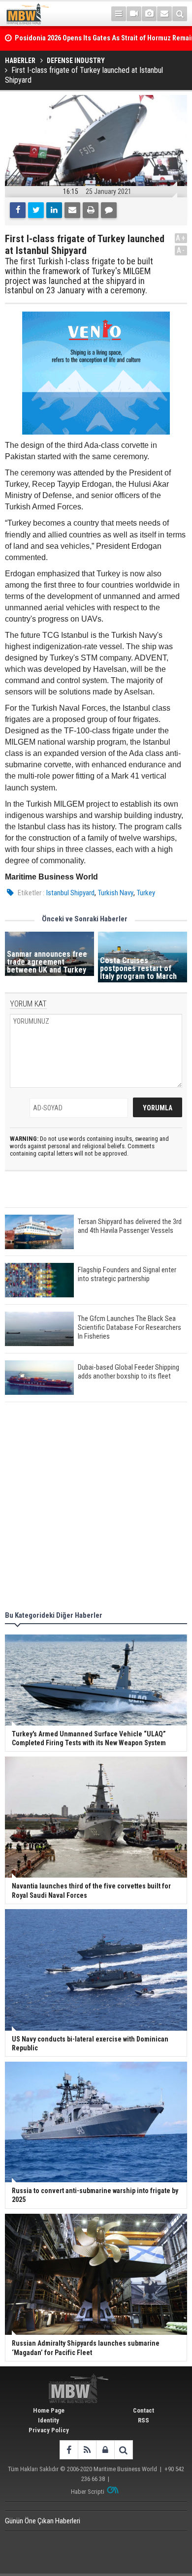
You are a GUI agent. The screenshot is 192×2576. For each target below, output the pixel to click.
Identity (48, 2420)
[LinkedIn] (54, 210)
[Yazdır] (91, 210)
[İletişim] (164, 14)
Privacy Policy (49, 2430)
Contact (144, 2410)
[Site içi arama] (180, 14)
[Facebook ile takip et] (69, 2450)
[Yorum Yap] (109, 210)
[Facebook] (18, 210)
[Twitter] (36, 210)
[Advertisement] (96, 1508)
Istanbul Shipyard (70, 893)
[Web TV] (134, 14)
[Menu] (119, 14)
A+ (181, 238)
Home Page (49, 2410)
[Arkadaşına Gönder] (72, 210)
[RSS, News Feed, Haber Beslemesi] (87, 2450)
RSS (144, 2420)
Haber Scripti (88, 2492)
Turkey (146, 893)
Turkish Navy (116, 893)
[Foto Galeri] (149, 14)
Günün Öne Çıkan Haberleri (43, 2521)
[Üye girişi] (105, 2450)
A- (181, 250)
